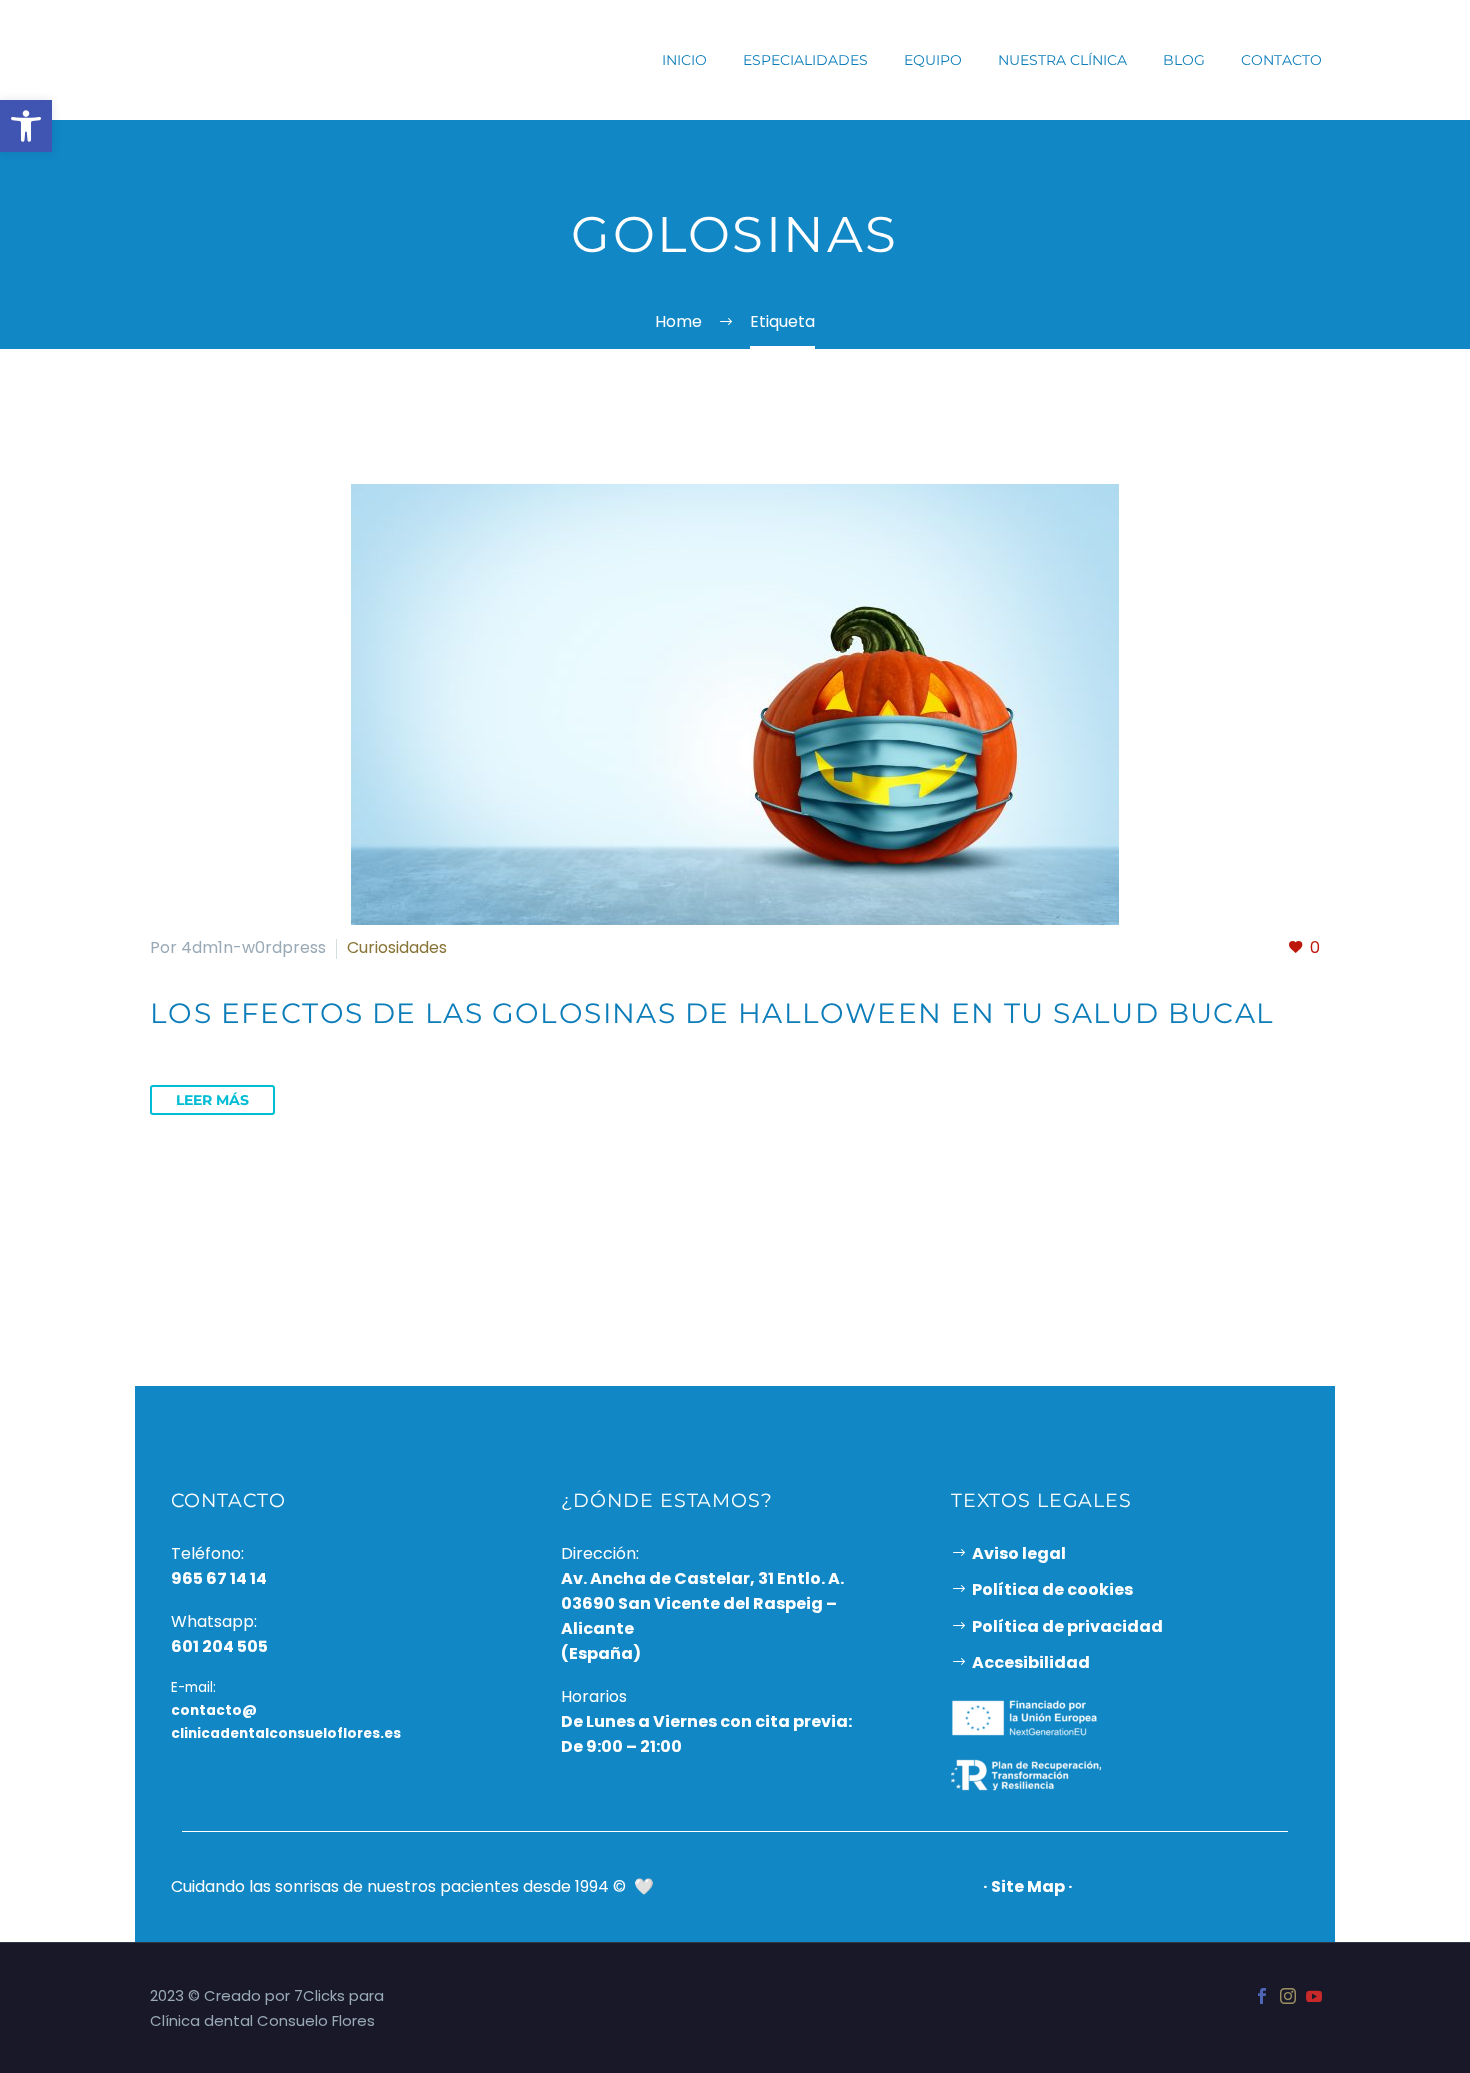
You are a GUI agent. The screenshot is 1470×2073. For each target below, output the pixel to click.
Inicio (684, 60)
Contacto (1281, 60)
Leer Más (212, 1100)
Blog (1184, 60)
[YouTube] (1314, 1996)
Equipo (933, 60)
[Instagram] (1288, 1996)
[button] (26, 126)
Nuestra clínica (1062, 60)
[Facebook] (1262, 1996)
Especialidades (805, 60)
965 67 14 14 (219, 1578)
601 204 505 (219, 1646)
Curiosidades (397, 947)
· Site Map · (1028, 1886)
